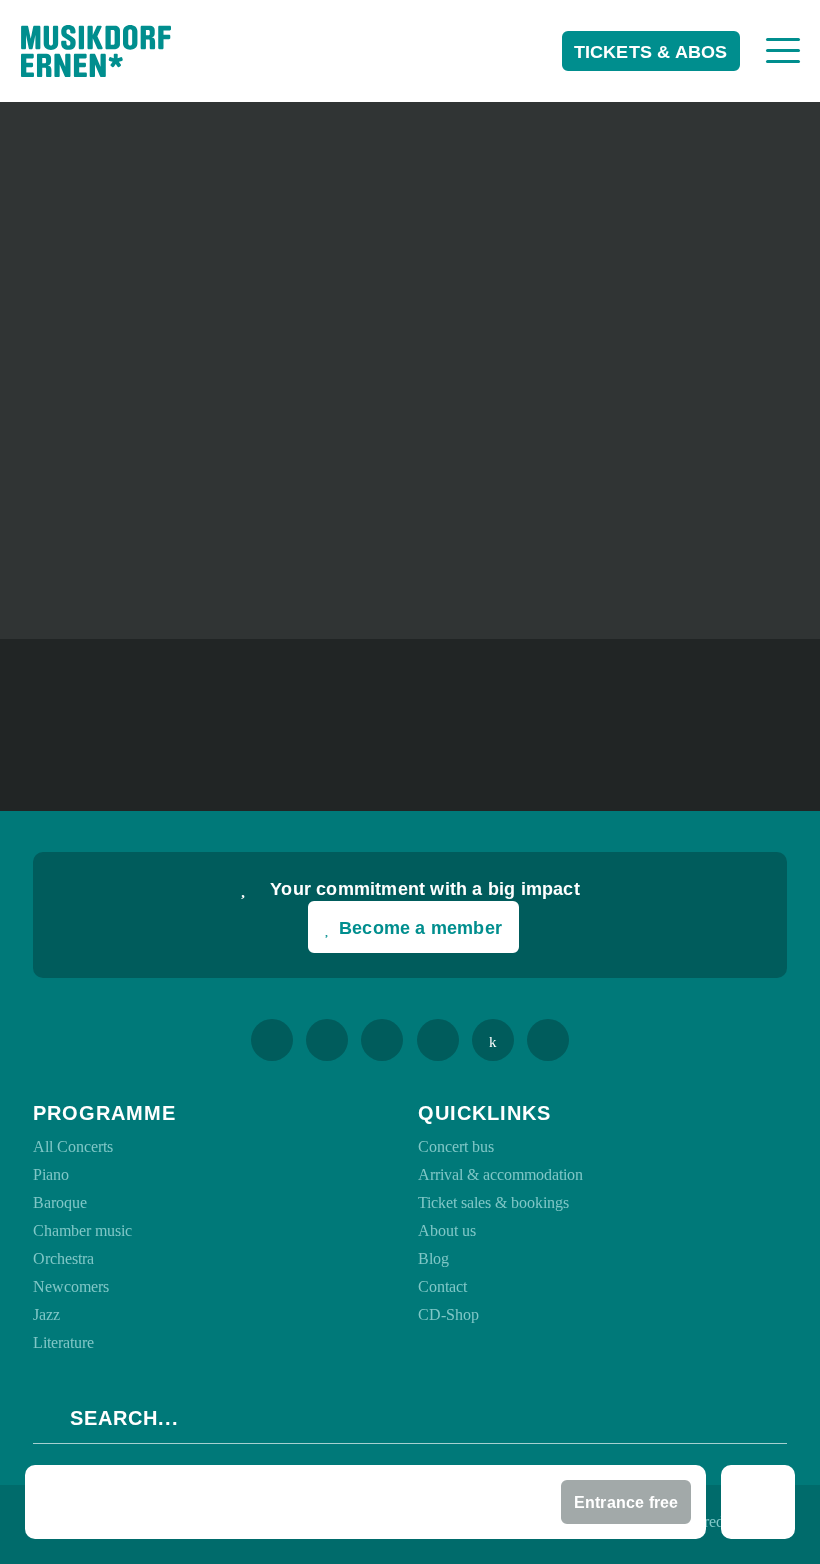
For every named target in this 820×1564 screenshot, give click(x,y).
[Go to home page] (96, 51)
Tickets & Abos (651, 52)
